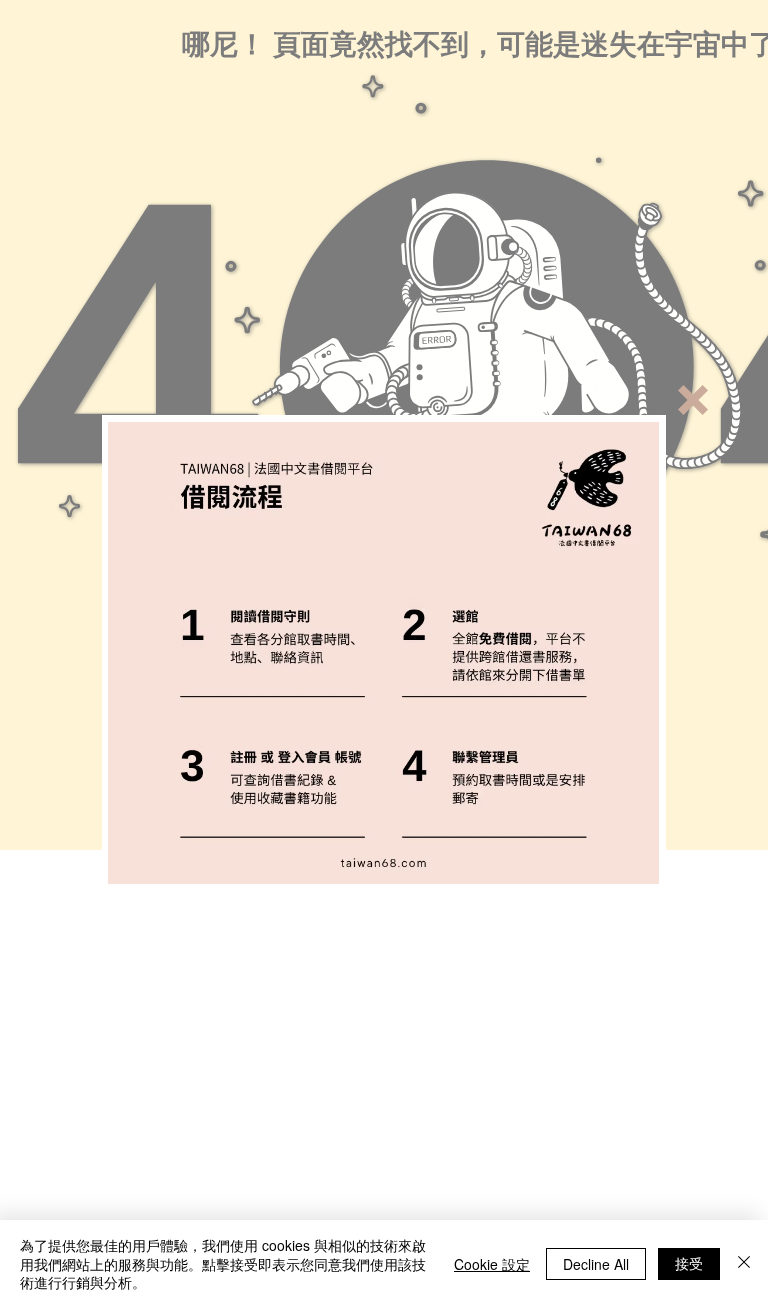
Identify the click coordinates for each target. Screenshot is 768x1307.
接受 (689, 1263)
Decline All (596, 1264)
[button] (693, 400)
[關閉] (744, 1263)
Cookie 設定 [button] (492, 1264)
